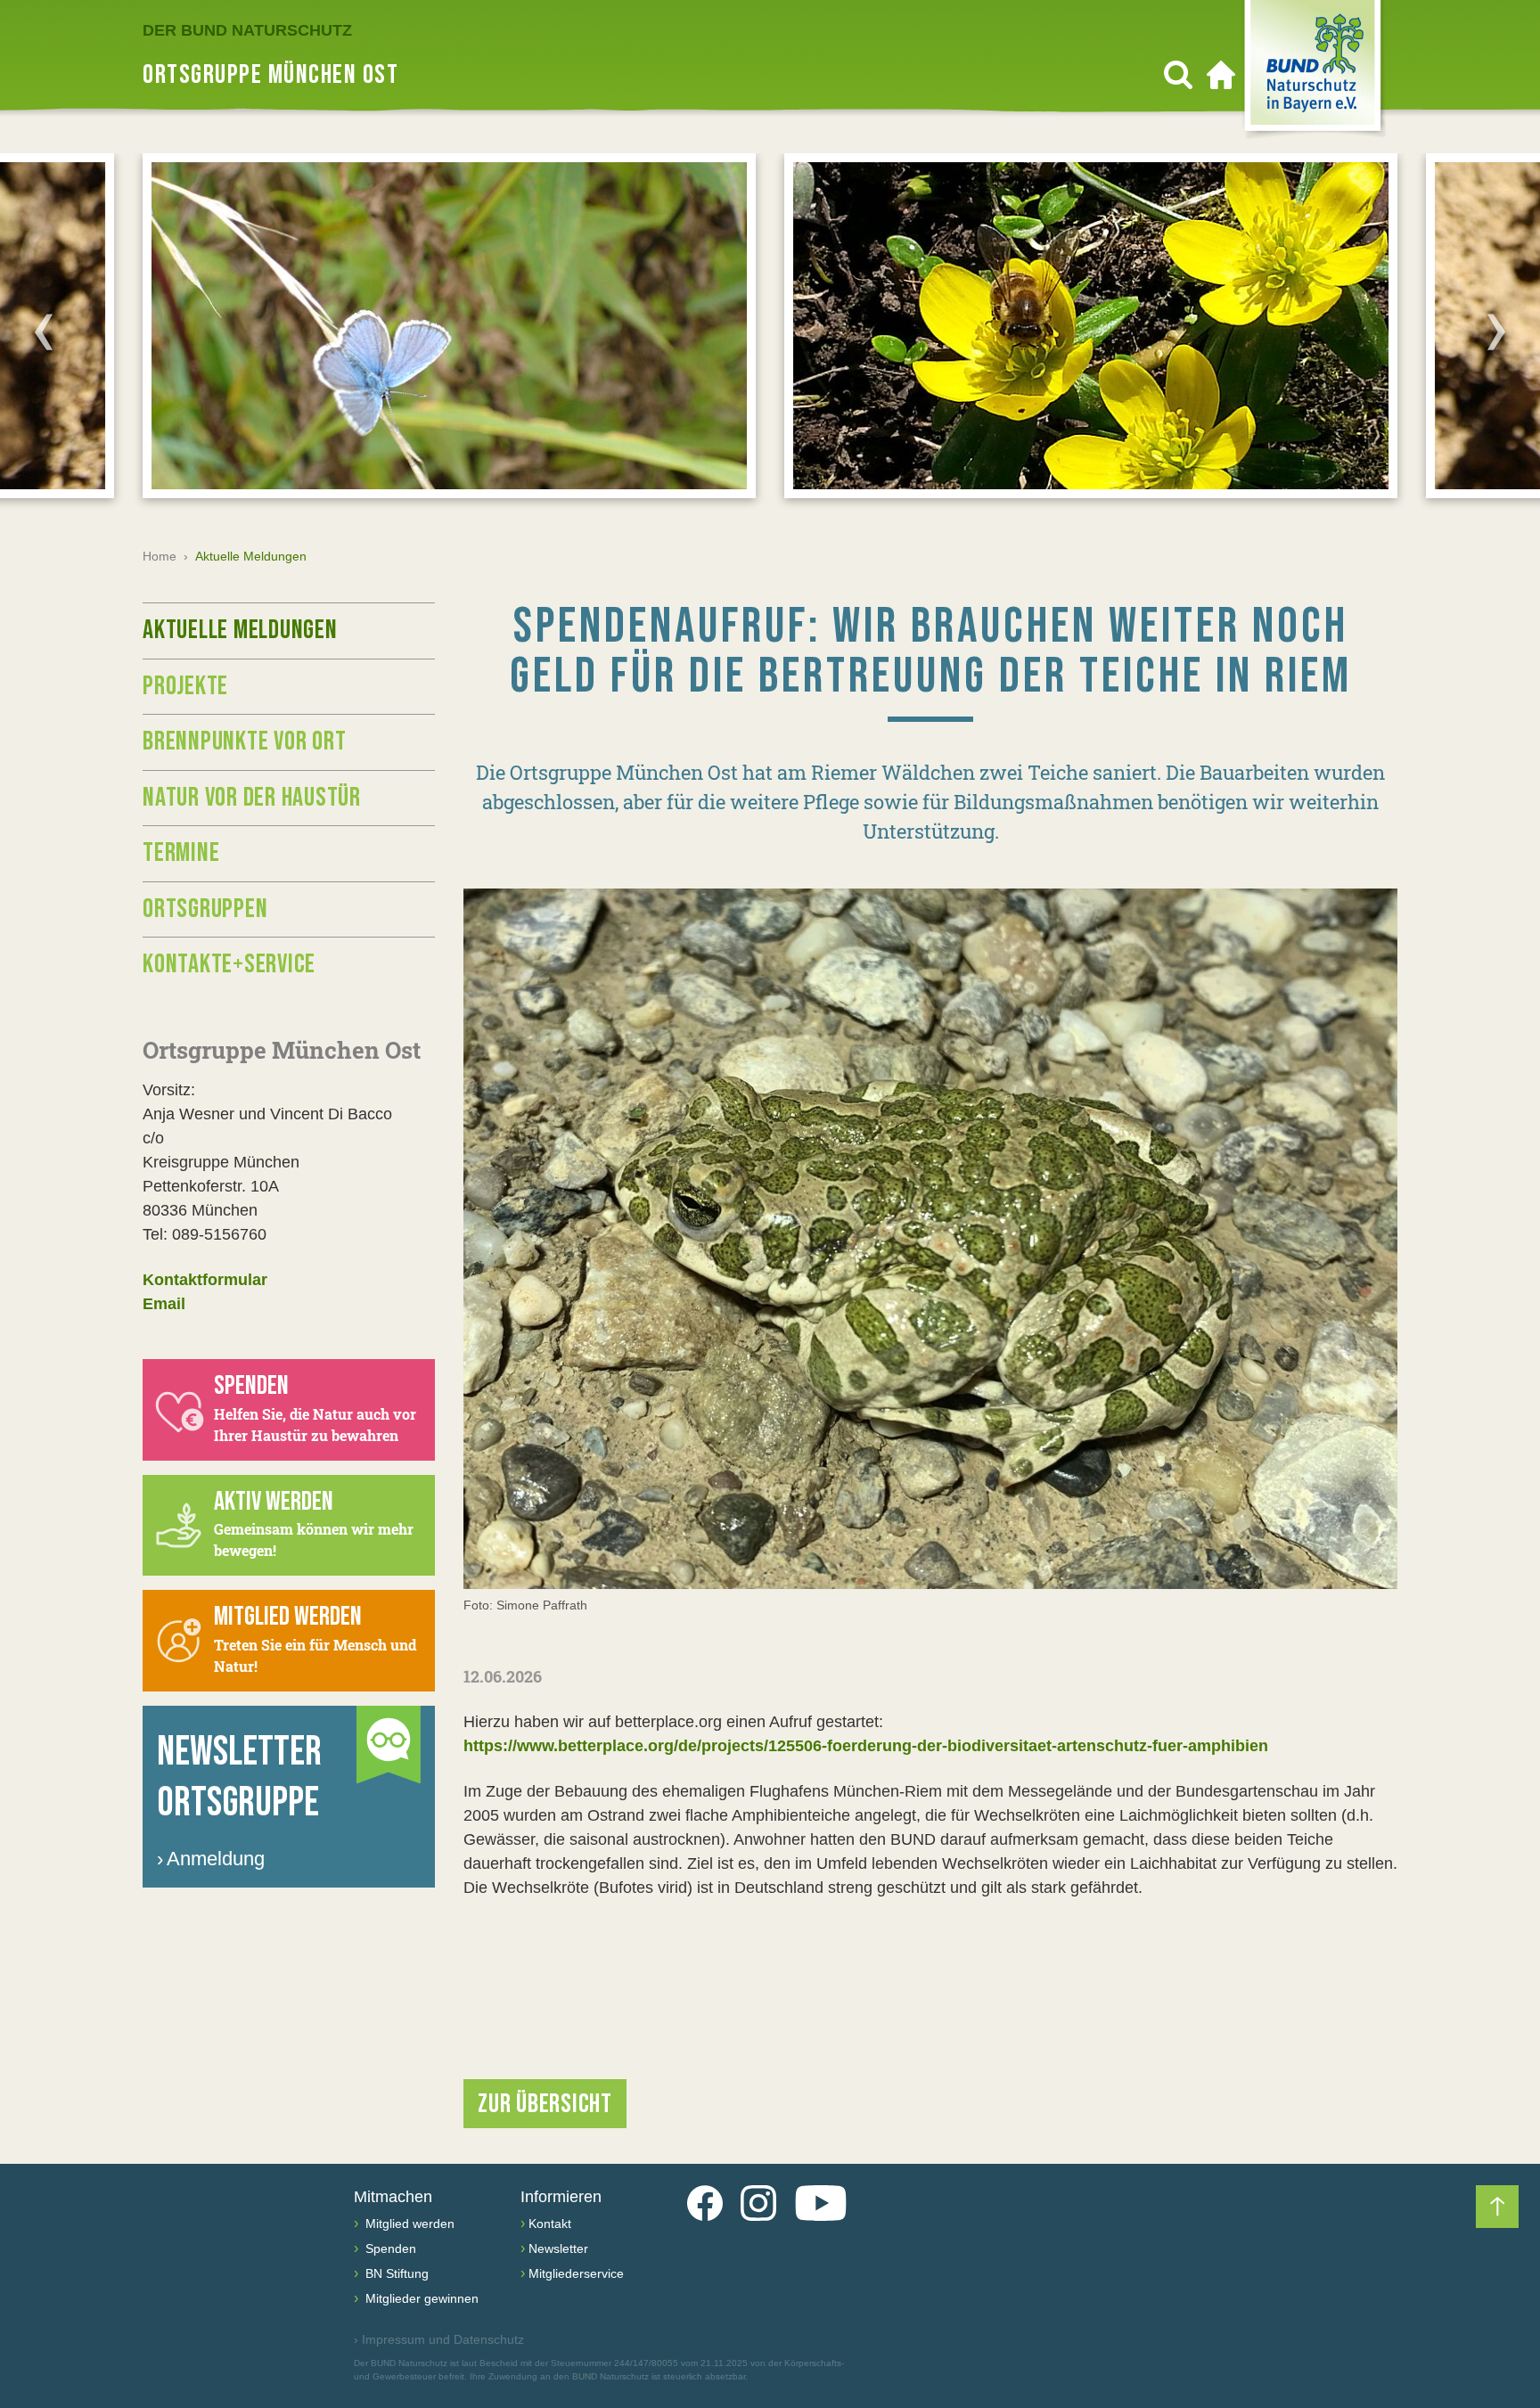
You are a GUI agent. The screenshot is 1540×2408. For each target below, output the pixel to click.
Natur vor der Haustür (252, 798)
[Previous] (44, 332)
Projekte (185, 686)
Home (160, 556)
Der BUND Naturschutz (247, 30)
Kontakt (550, 2224)
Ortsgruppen (205, 909)
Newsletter (558, 2248)
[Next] (1496, 332)
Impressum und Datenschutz (439, 2339)
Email (164, 1304)
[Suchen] (1178, 75)
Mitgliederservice (576, 2273)
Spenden (389, 2248)
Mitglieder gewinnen (420, 2298)
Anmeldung (211, 1859)
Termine (181, 853)
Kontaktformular (205, 1280)
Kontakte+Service (229, 964)
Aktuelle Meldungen (240, 630)
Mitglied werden (408, 2224)
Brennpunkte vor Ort (244, 741)
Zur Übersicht (545, 2104)
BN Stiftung (395, 2273)
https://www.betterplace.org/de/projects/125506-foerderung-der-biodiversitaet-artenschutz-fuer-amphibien (866, 1746)
